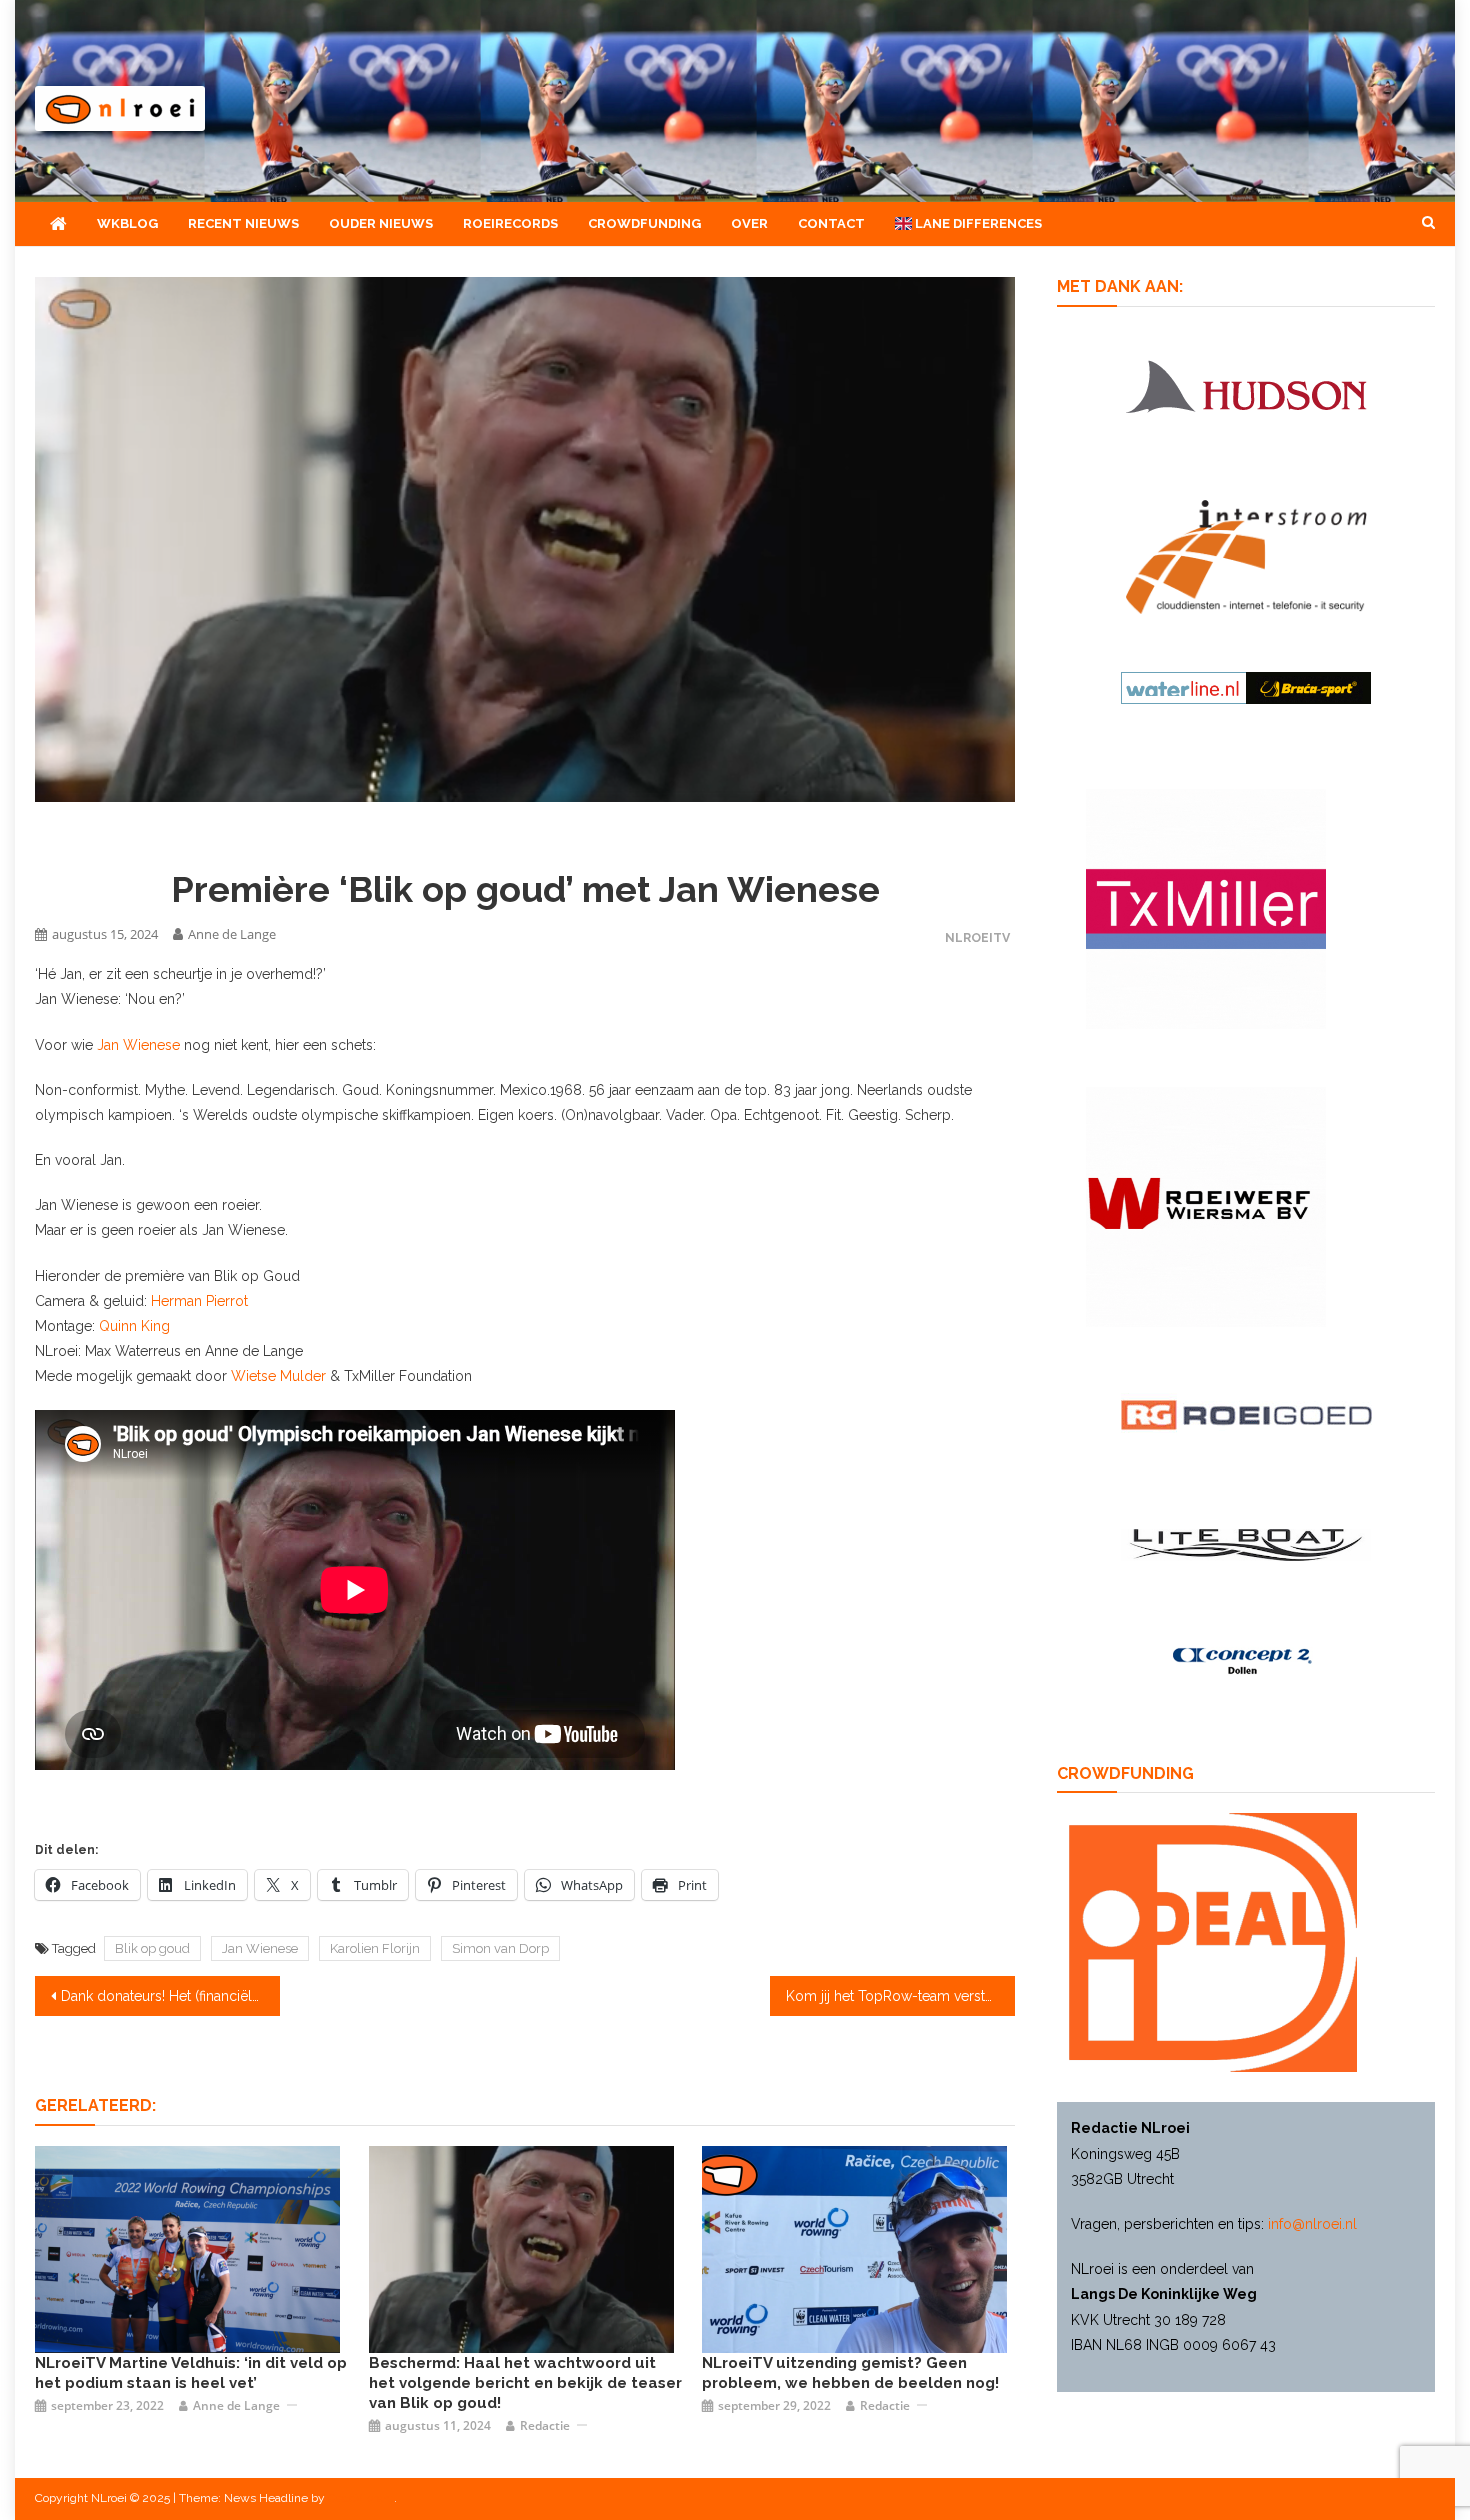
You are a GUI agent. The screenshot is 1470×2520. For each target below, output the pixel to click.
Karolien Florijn (375, 1948)
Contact (831, 223)
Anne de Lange (232, 934)
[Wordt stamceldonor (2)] (1206, 908)
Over (749, 223)
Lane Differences (977, 223)
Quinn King (134, 1326)
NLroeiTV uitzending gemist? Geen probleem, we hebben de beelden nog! (850, 2373)
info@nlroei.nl (1312, 2224)
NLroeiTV (977, 937)
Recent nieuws (243, 223)
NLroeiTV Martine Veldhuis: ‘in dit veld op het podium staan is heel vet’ (191, 2373)
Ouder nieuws (381, 223)
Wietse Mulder (278, 1376)
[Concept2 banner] (1246, 1661)
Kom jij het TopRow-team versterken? (900, 1996)
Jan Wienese (138, 1045)
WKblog (127, 223)
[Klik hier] (1206, 1206)
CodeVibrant (361, 2498)
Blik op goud (152, 1948)
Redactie (545, 2425)
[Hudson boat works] (1246, 383)
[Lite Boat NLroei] (1246, 1544)
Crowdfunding (644, 223)
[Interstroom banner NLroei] (1246, 556)
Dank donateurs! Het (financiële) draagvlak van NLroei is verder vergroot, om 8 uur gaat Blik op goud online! (170, 1996)
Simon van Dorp (500, 1948)
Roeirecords (510, 223)
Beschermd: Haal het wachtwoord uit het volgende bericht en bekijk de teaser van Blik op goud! (525, 2383)
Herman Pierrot (199, 1301)
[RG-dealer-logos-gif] (1246, 1414)
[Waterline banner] (1246, 686)
